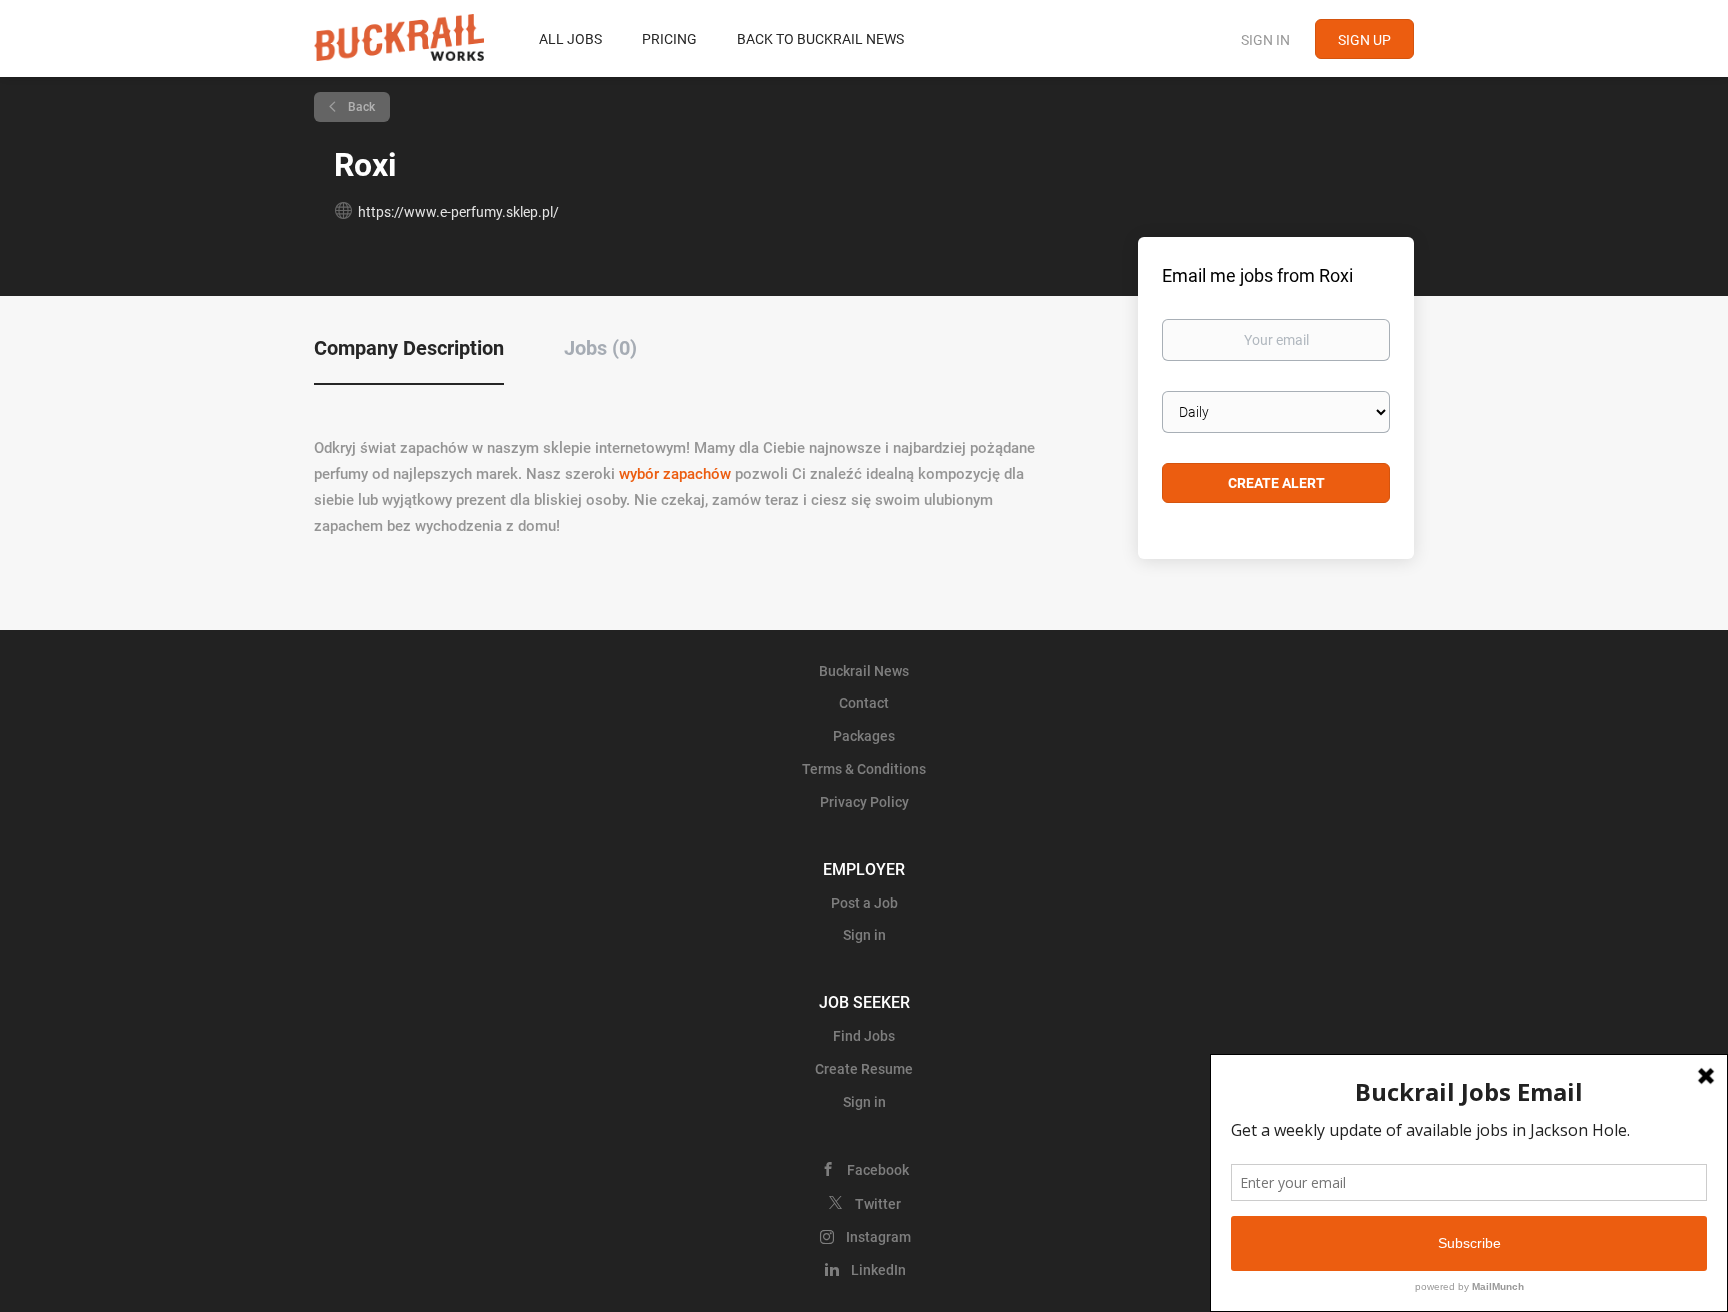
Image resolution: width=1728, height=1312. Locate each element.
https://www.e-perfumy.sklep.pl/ (458, 212)
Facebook (878, 1170)
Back (360, 107)
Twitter (878, 1204)
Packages (864, 736)
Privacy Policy (864, 802)
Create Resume (864, 1069)
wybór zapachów (675, 474)
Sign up (1364, 40)
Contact (864, 703)
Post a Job (864, 903)
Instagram (878, 1237)
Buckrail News (864, 671)
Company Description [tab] (409, 348)
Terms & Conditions (864, 769)
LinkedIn (878, 1270)
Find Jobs (864, 1036)
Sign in (1265, 40)
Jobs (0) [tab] (600, 348)
